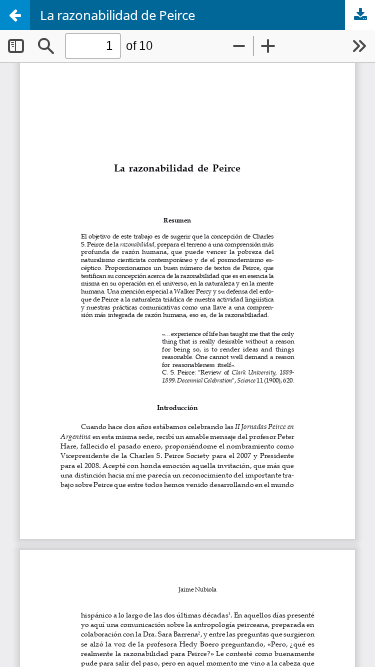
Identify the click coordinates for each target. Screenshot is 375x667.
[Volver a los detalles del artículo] (15, 15)
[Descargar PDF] (360, 15)
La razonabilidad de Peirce (117, 15)
